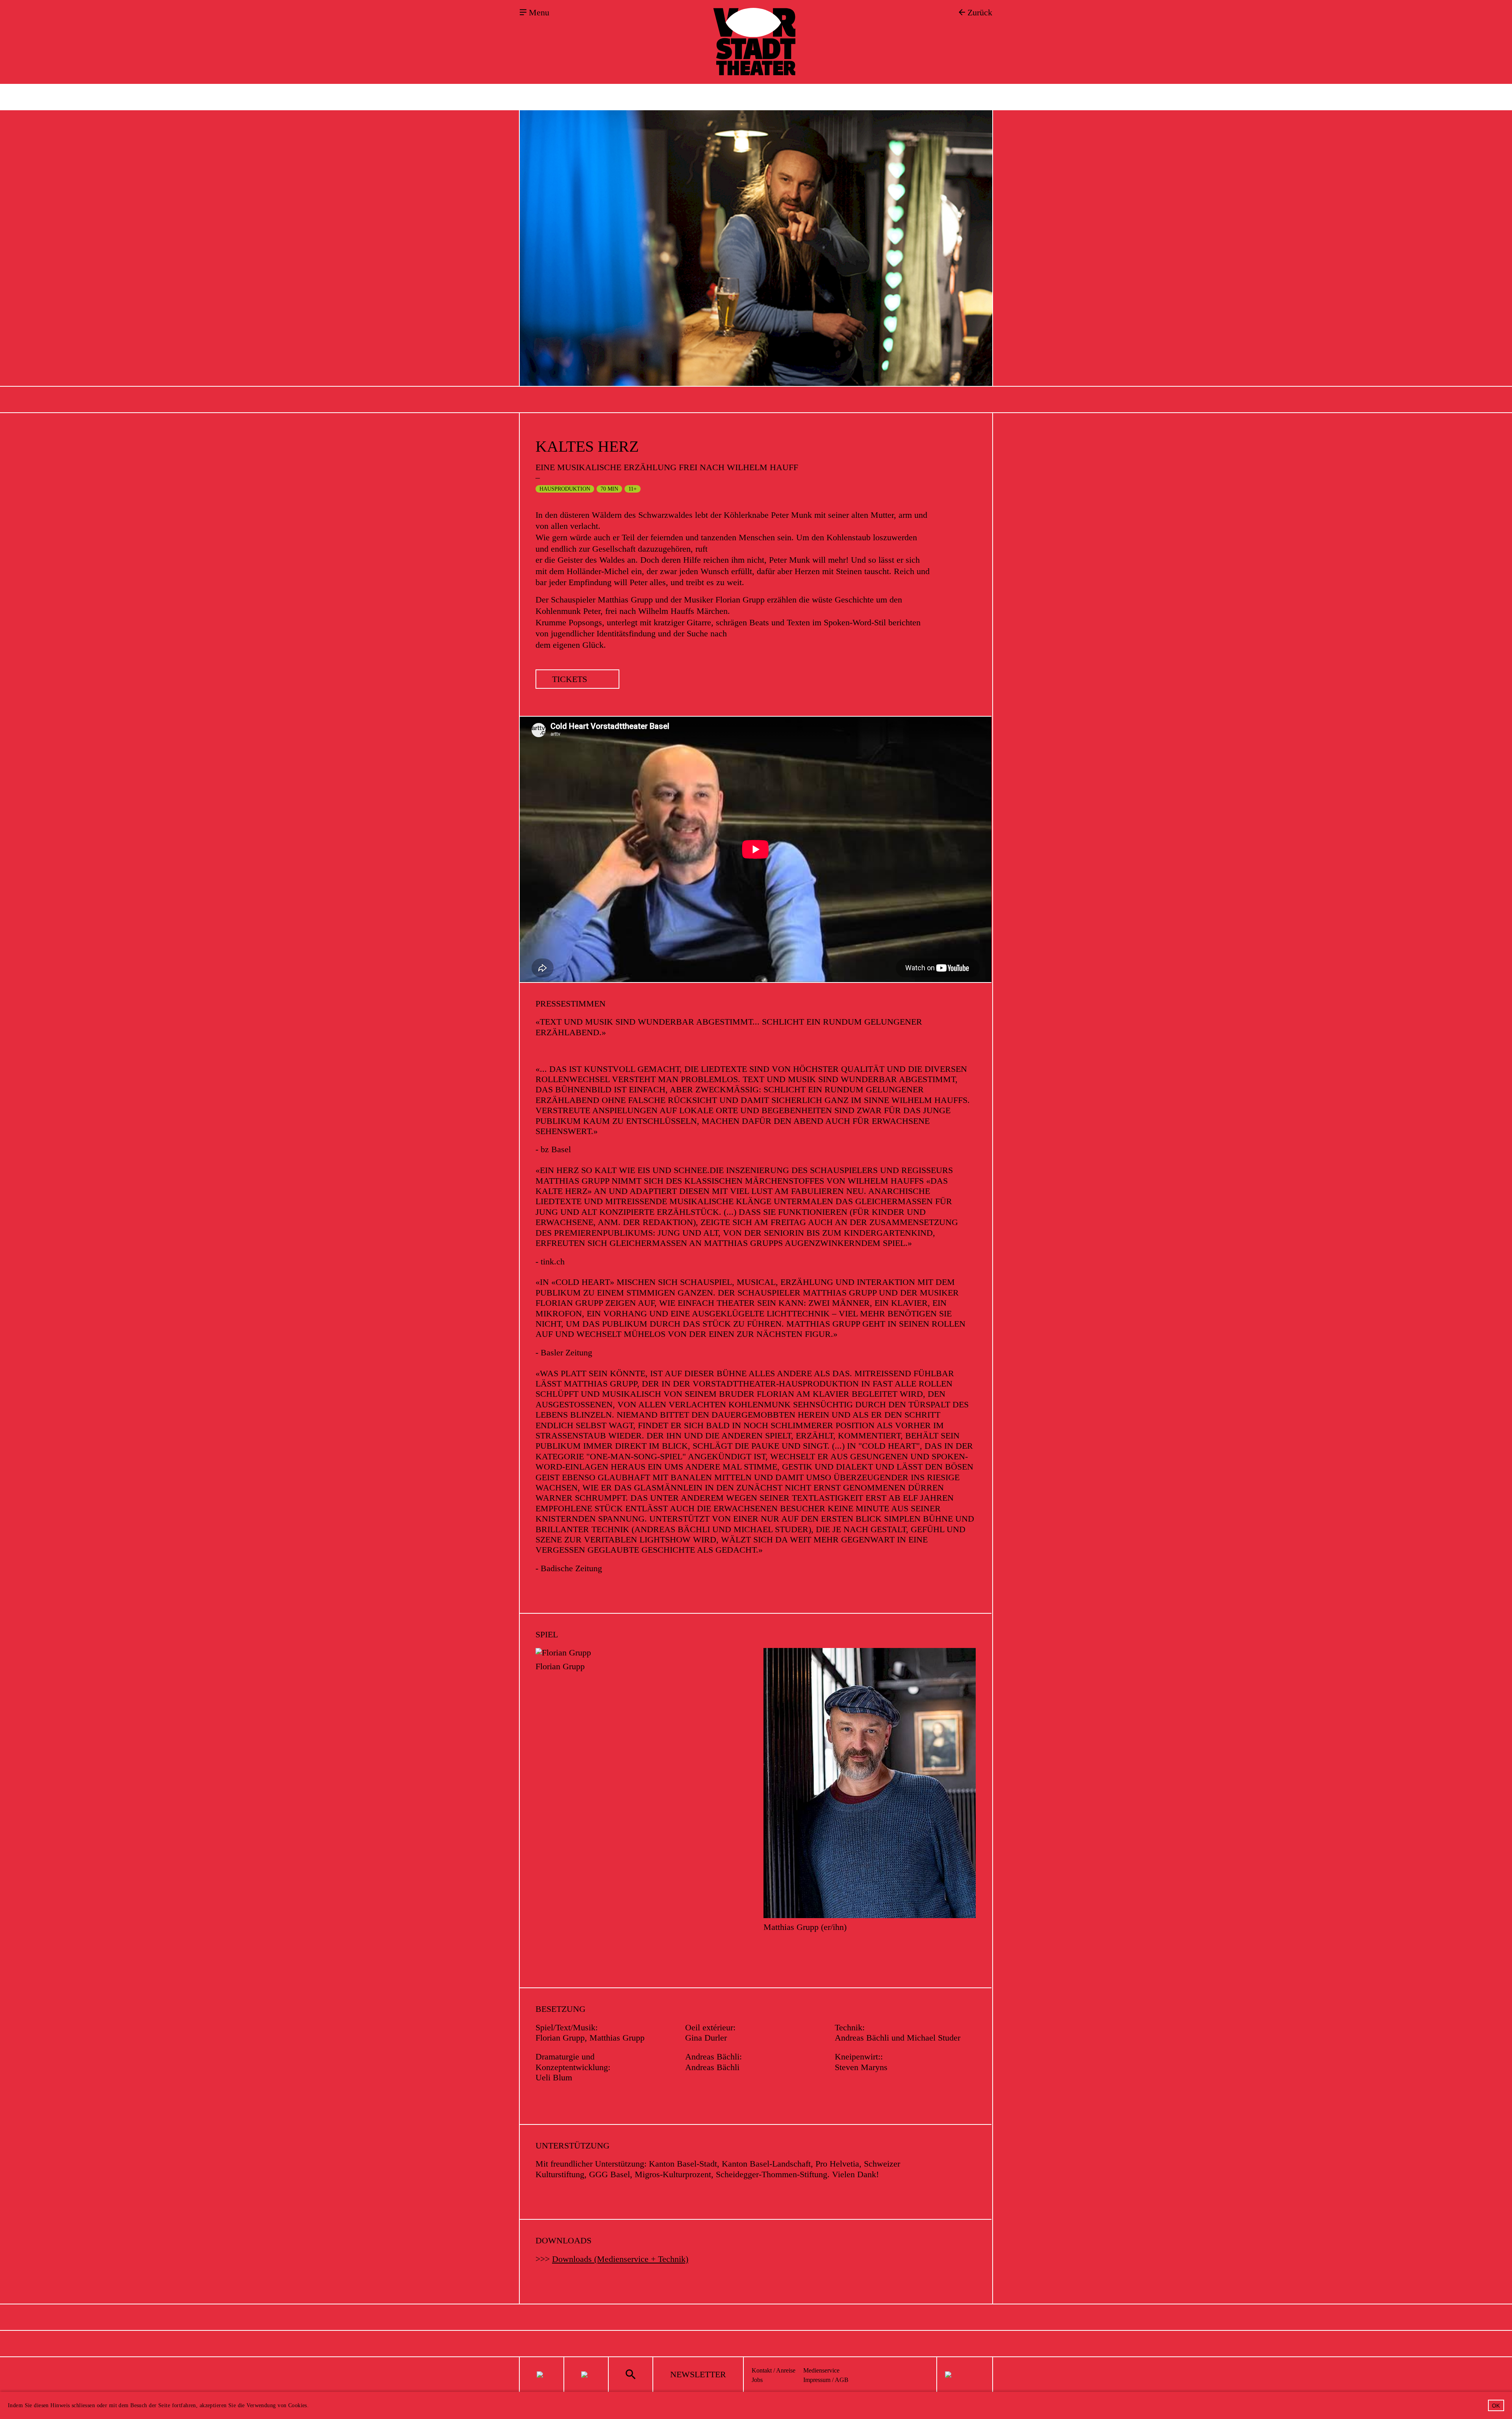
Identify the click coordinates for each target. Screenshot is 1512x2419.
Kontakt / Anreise (774, 2370)
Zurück (980, 13)
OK (1496, 2406)
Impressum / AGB (826, 2380)
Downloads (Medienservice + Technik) (620, 2259)
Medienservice (821, 2370)
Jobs (757, 2380)
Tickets (570, 679)
